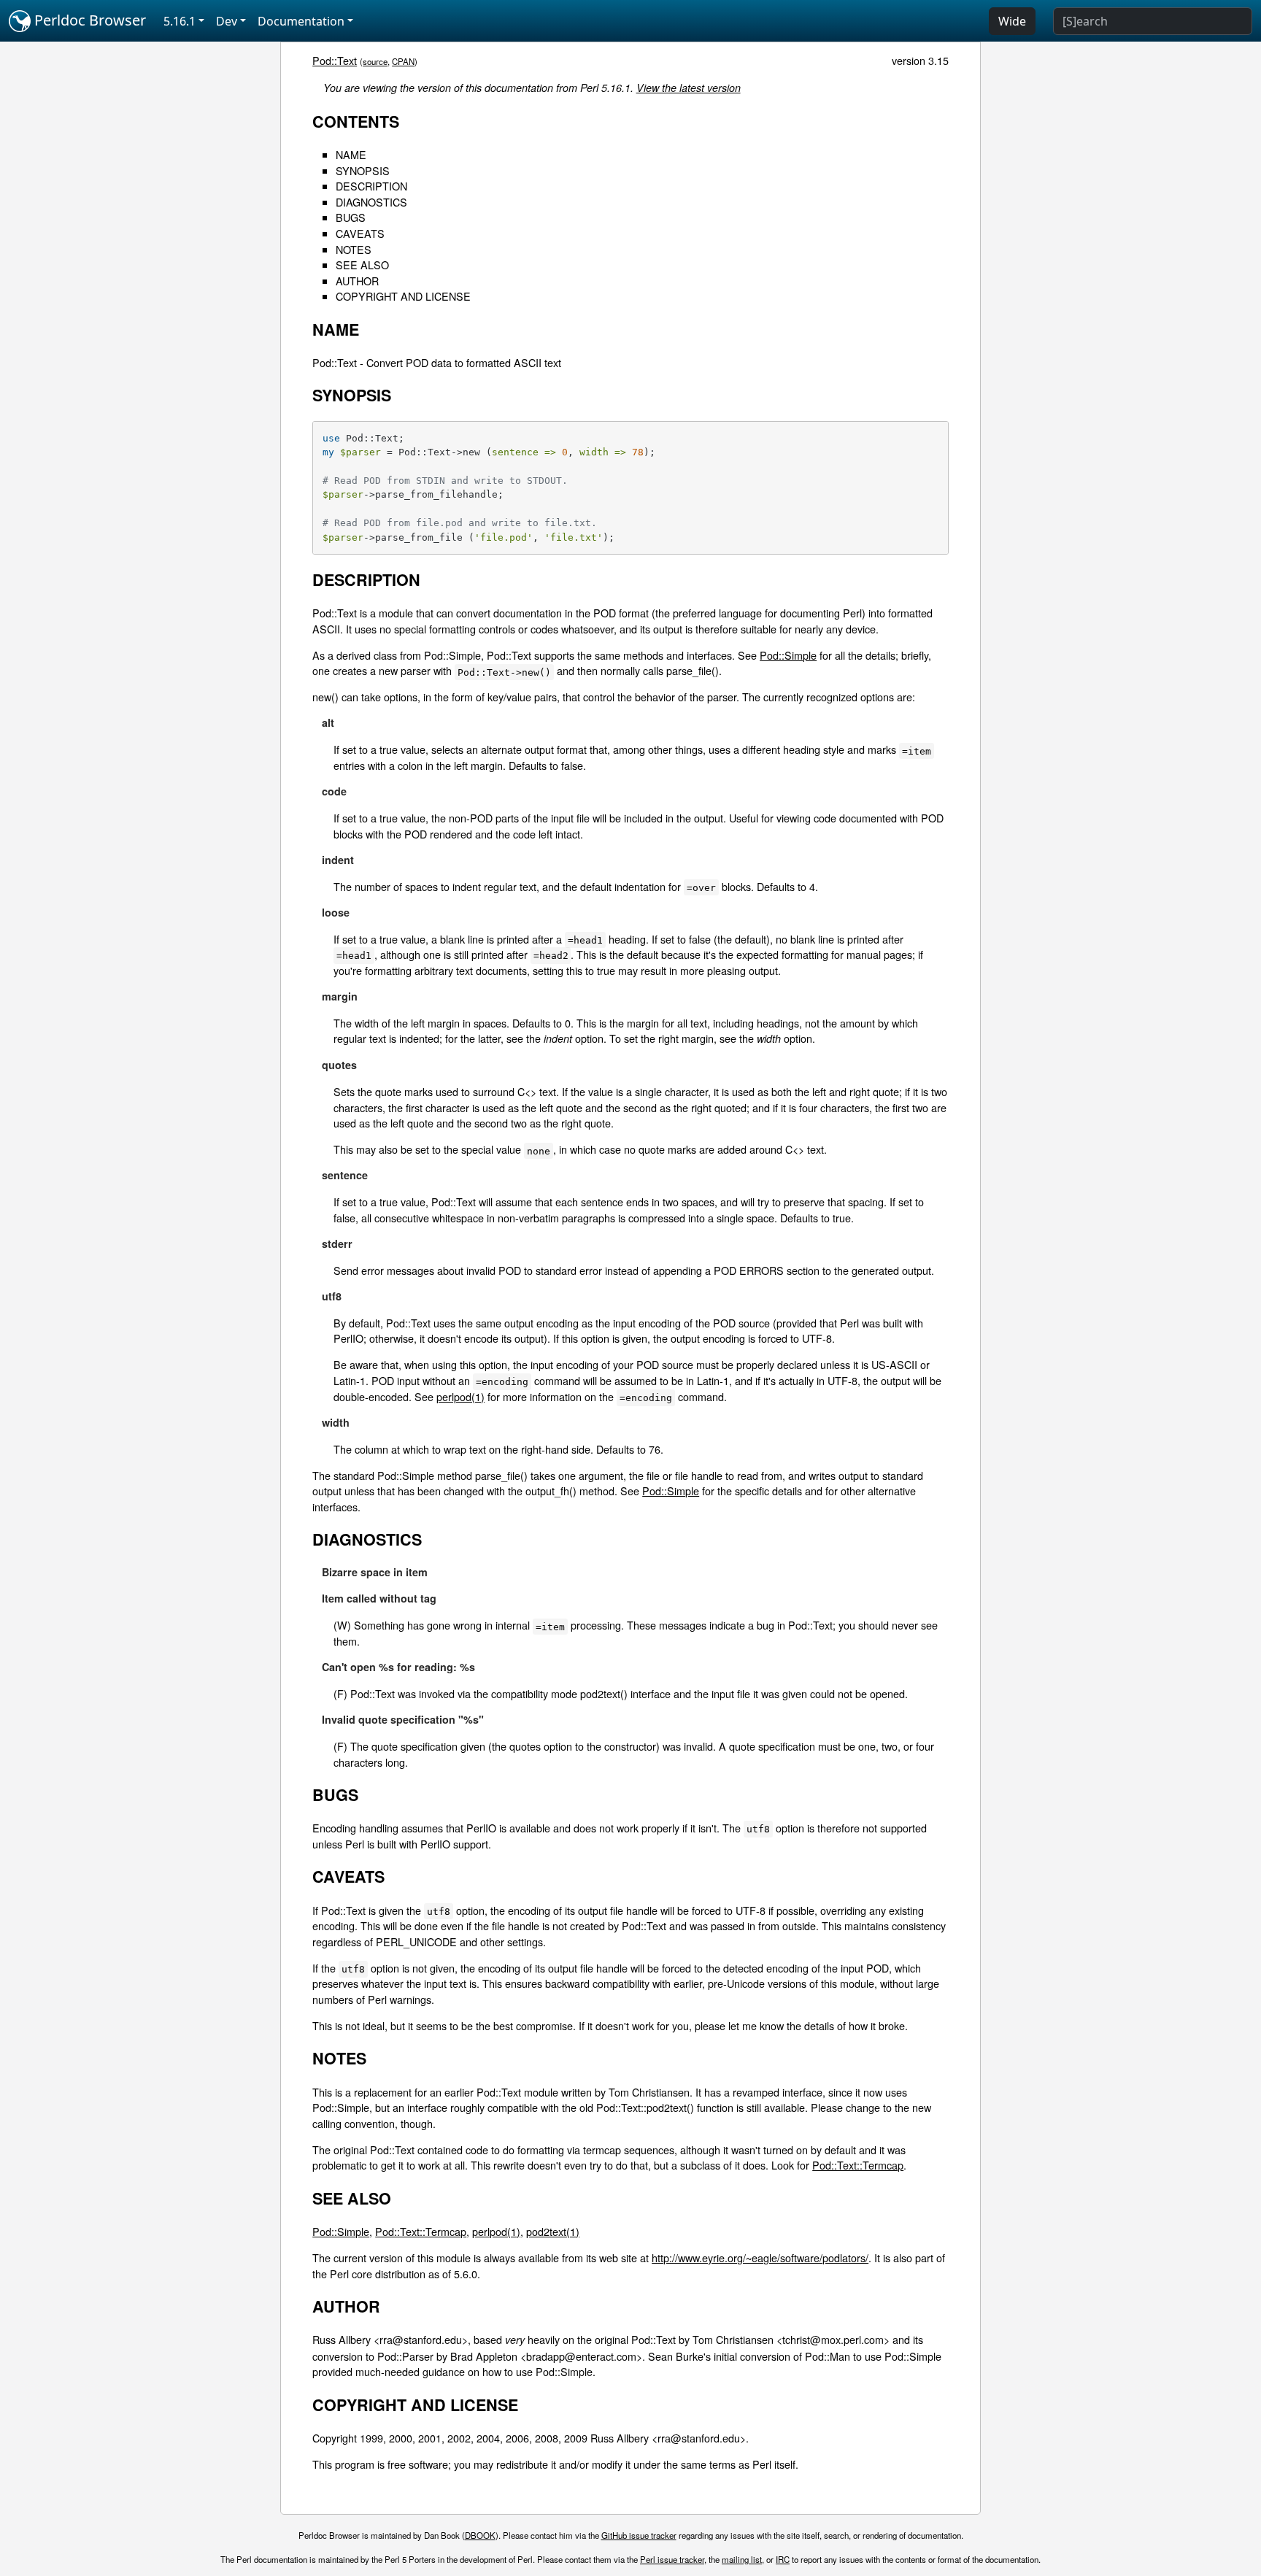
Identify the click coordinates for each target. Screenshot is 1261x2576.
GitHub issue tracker (639, 2535)
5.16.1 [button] (180, 21)
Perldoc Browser (88, 20)
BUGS (351, 217)
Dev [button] (227, 21)
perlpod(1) (460, 1396)
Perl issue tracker (672, 2559)
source (375, 61)
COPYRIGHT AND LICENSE (403, 296)
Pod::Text (335, 60)
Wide (1012, 21)
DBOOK (480, 2535)
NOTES (354, 249)
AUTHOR (357, 281)
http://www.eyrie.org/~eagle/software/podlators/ (760, 2257)
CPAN (403, 61)
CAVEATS (360, 233)
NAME (351, 154)
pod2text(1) (553, 2231)
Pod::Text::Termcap (858, 2165)
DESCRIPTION (371, 186)
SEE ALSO (362, 265)
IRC (783, 2559)
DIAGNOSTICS (371, 202)
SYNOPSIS (363, 170)
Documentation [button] (301, 21)
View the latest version (689, 88)
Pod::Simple (788, 655)
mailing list (742, 2559)
